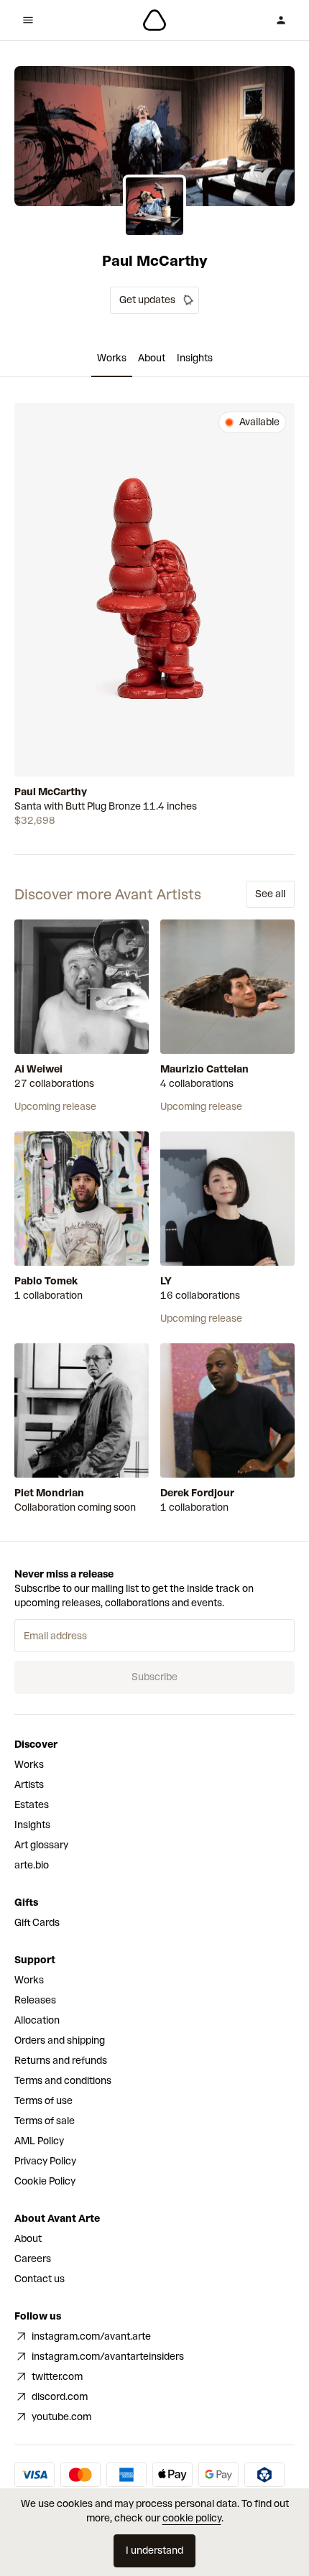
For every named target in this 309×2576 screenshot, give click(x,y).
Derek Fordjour (197, 1493)
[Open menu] (28, 20)
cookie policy (192, 2518)
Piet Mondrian (49, 1493)
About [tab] (152, 358)
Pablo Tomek (46, 1281)
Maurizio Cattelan (204, 1069)
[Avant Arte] (154, 20)
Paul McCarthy (51, 792)
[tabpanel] (154, 616)
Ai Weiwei (38, 1069)
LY (166, 1281)
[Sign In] (281, 20)
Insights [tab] (195, 358)
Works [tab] (112, 358)
